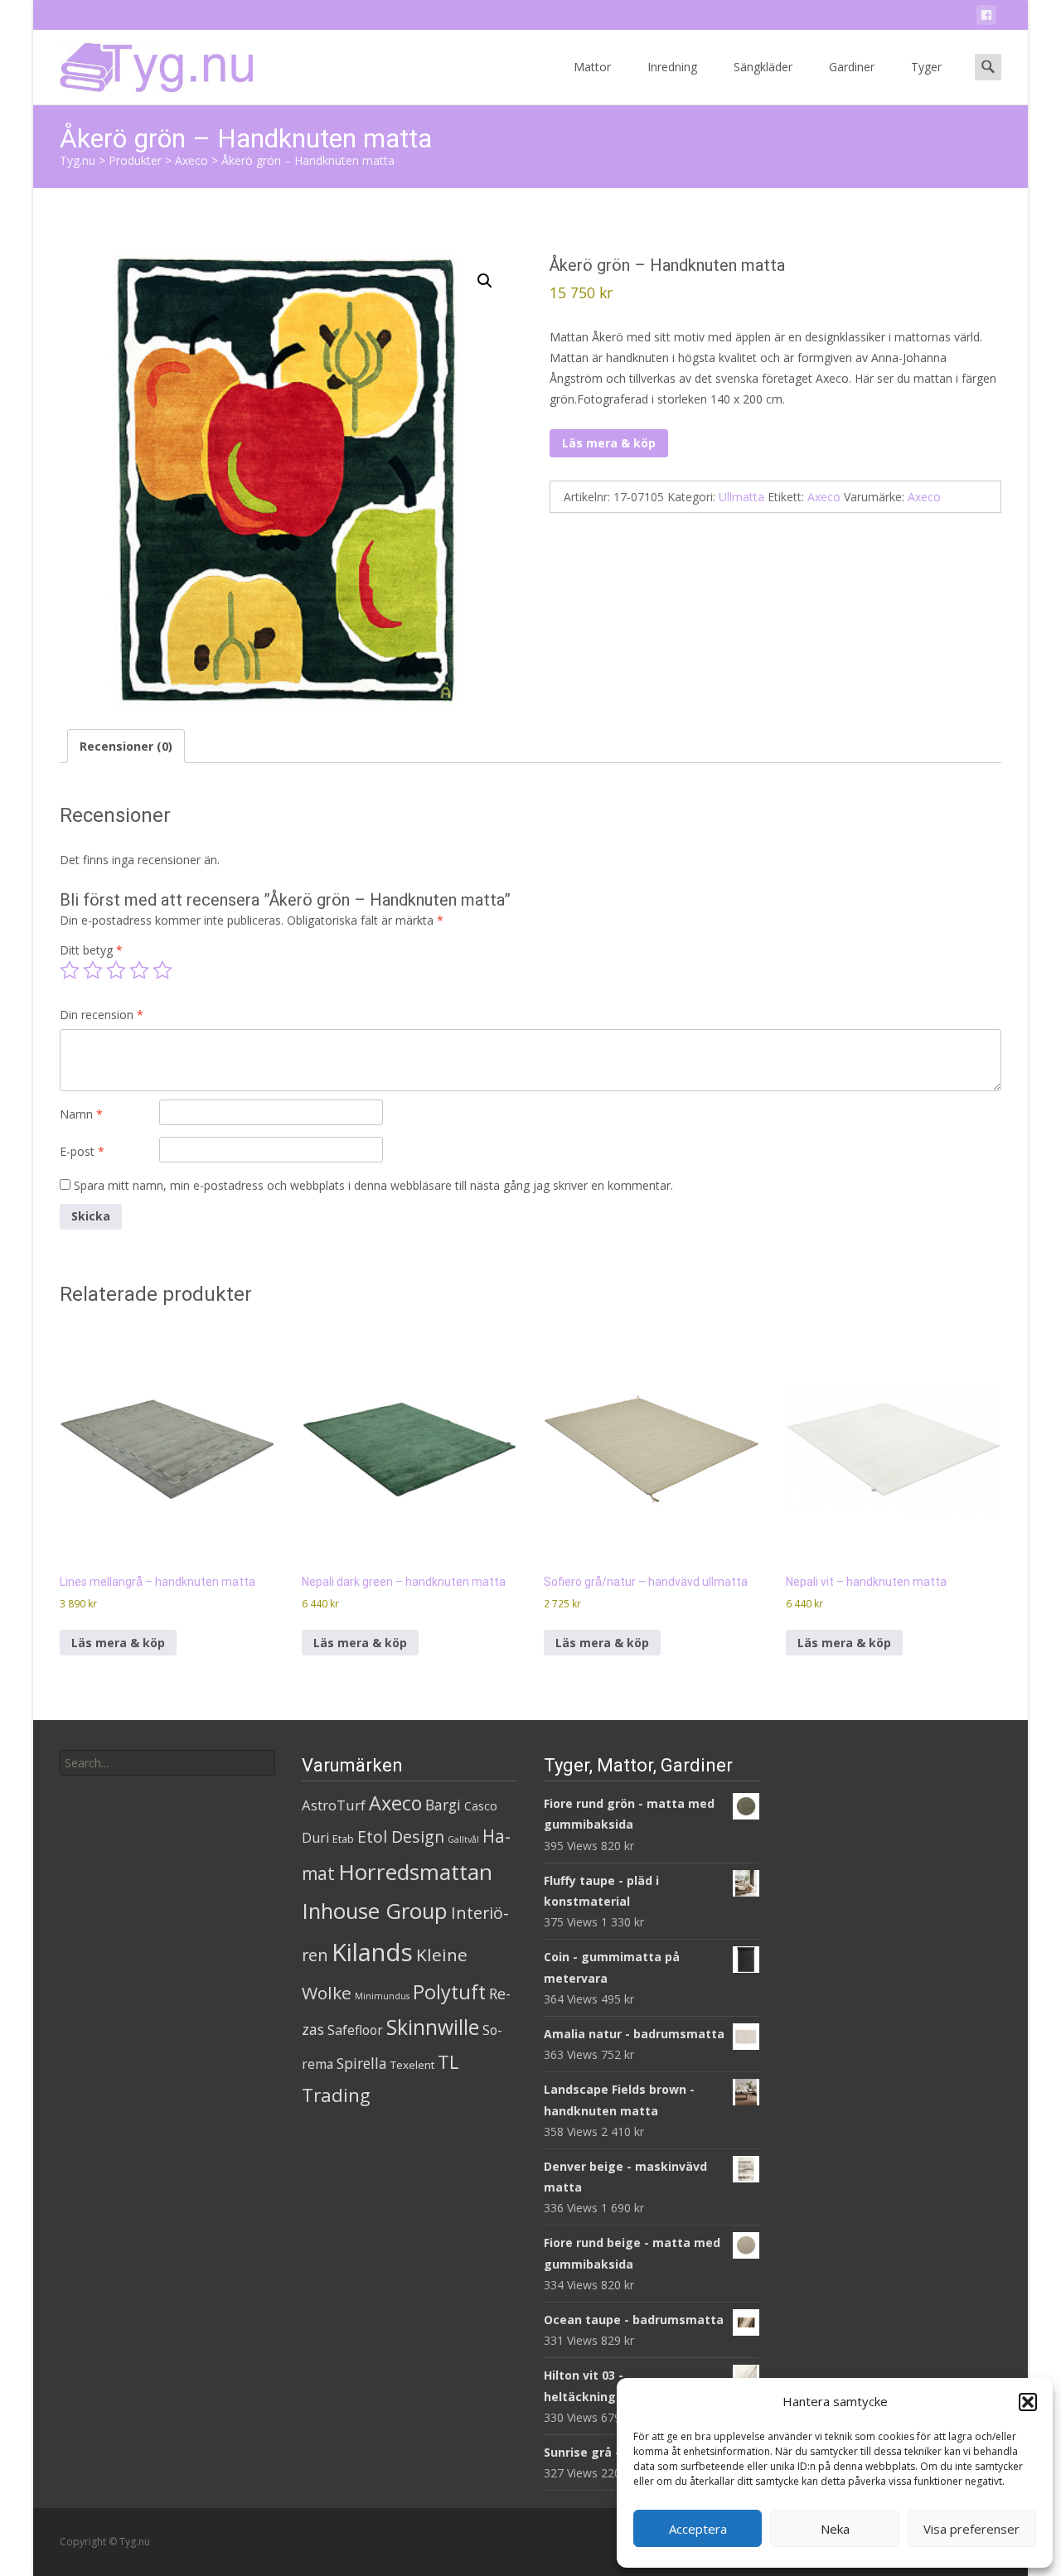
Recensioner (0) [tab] (126, 746)
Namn (81, 1114)
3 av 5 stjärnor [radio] (116, 970)
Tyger (926, 67)
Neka (835, 2529)
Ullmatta (741, 497)
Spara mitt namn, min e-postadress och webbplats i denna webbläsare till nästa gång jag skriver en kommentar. (373, 1185)
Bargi (443, 1805)
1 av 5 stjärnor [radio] (70, 970)
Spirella (362, 2063)
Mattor (592, 67)
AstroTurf (334, 1805)
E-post (82, 1151)
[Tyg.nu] (145, 63)
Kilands (372, 1952)
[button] (1028, 2402)
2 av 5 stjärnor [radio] (93, 970)
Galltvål (463, 1839)
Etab (343, 1839)
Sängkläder (763, 67)
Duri (315, 1838)
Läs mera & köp (609, 443)
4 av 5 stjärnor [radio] (139, 970)
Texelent (412, 2065)
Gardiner (852, 67)
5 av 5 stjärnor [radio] (162, 970)
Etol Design (401, 1837)
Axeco (824, 497)
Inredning (672, 67)
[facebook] (986, 18)
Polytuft (449, 1992)
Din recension (102, 1015)
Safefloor (355, 2030)
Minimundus (382, 1996)
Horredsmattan (415, 1872)
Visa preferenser (971, 2529)
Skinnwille (433, 2027)
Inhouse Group (375, 1911)
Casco (481, 1806)
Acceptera (698, 2529)
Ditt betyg (91, 950)
